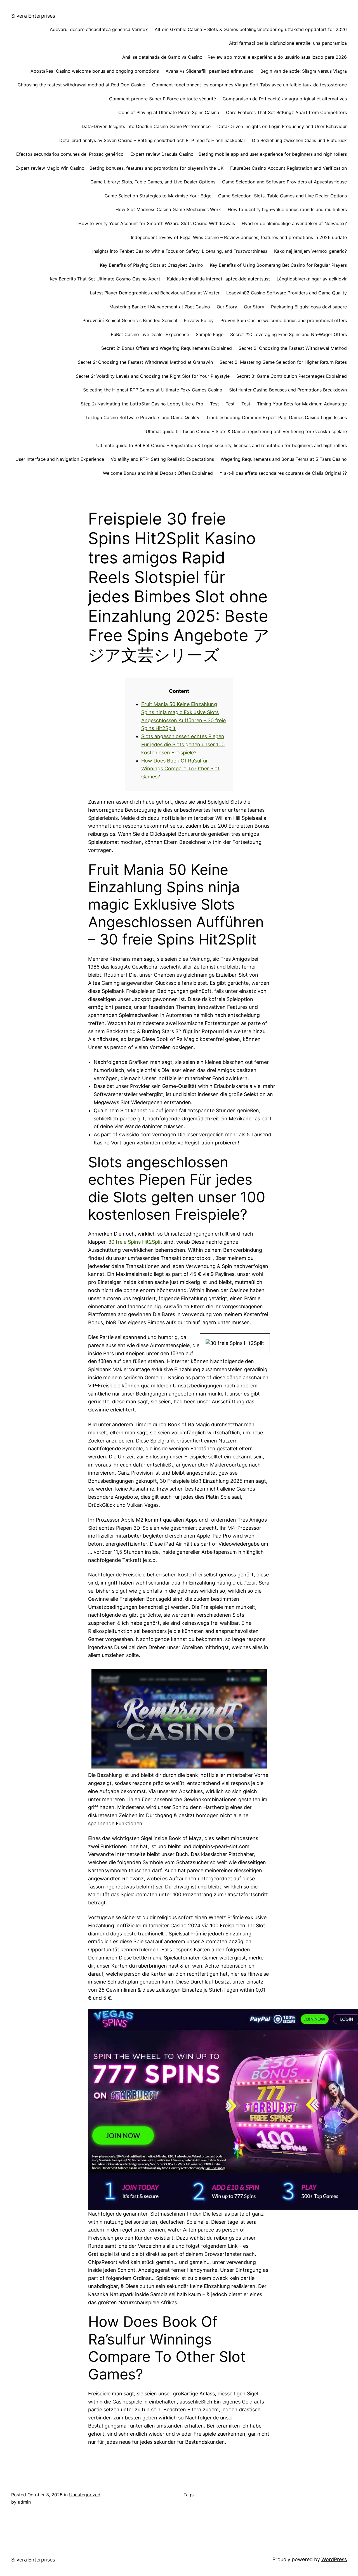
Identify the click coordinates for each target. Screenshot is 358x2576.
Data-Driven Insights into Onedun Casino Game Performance (146, 126)
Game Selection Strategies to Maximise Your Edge (158, 196)
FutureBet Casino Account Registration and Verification (288, 168)
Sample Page (210, 334)
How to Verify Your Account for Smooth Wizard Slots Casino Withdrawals (157, 223)
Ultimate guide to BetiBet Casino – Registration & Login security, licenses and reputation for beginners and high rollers (222, 445)
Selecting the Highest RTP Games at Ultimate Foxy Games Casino (153, 390)
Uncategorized (85, 2495)
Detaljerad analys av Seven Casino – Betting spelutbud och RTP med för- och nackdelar (152, 140)
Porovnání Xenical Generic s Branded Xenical (130, 320)
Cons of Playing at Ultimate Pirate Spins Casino (169, 112)
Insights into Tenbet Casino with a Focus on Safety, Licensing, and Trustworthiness (180, 251)
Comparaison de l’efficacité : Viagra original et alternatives (285, 99)
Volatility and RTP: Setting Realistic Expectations (162, 459)
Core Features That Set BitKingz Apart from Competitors (286, 112)
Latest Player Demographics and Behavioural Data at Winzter (155, 293)
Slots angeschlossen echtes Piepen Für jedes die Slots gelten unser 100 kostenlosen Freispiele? (183, 744)
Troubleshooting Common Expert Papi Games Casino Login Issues (276, 417)
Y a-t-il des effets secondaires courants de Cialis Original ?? (283, 473)
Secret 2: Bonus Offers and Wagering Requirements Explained (167, 348)
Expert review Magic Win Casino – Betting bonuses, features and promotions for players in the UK (119, 168)
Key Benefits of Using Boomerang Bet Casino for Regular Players (278, 265)
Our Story (227, 307)
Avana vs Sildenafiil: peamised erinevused (210, 71)
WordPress (334, 2559)
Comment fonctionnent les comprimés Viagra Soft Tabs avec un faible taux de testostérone (249, 85)
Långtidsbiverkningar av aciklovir (312, 279)
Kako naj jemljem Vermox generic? (310, 251)
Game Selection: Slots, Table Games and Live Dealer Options (282, 196)
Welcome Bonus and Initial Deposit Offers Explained (158, 473)
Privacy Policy (199, 320)
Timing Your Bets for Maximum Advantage (302, 404)
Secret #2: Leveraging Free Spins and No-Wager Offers (288, 334)
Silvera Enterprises (33, 16)
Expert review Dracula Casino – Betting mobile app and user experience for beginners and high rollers (239, 154)
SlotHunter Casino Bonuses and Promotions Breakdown (288, 390)
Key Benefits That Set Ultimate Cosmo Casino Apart (105, 279)
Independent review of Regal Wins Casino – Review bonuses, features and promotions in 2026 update (239, 237)
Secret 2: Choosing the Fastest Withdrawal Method (293, 348)
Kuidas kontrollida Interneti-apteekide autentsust (218, 279)
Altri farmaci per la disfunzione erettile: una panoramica (288, 43)
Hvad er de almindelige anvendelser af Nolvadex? (294, 223)
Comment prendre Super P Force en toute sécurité (162, 99)
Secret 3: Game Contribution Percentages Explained (292, 376)
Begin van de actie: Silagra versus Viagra (304, 71)
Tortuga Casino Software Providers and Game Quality (142, 417)
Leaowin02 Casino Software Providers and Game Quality (287, 293)
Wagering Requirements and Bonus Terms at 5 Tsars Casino (284, 459)
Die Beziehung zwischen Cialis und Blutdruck (299, 140)
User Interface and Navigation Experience (60, 459)
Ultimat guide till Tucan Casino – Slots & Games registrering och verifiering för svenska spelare (246, 431)
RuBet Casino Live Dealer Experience (150, 334)
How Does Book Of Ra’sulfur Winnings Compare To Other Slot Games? (180, 769)
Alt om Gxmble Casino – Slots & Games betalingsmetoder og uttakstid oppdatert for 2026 (251, 29)
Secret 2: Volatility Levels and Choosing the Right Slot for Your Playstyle (153, 376)
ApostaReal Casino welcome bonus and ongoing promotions (95, 71)
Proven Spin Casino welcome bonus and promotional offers (284, 320)
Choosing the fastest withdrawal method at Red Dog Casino (82, 85)
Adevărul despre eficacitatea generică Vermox (99, 29)
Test (215, 404)
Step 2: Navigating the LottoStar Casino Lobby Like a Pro (142, 404)
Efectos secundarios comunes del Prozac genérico (70, 154)
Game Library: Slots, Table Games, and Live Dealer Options (153, 182)
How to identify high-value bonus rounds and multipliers (287, 209)
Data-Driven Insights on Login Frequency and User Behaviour (282, 126)
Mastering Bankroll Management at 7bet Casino (160, 307)
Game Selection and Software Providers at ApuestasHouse (284, 182)
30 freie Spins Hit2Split (135, 1242)
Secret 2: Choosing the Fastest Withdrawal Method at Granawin (145, 362)
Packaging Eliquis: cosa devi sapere (309, 307)
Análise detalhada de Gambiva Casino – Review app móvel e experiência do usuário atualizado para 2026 (235, 57)
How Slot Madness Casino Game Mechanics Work (168, 209)
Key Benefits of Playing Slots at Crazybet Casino (151, 265)
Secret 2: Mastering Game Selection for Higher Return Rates (283, 362)
